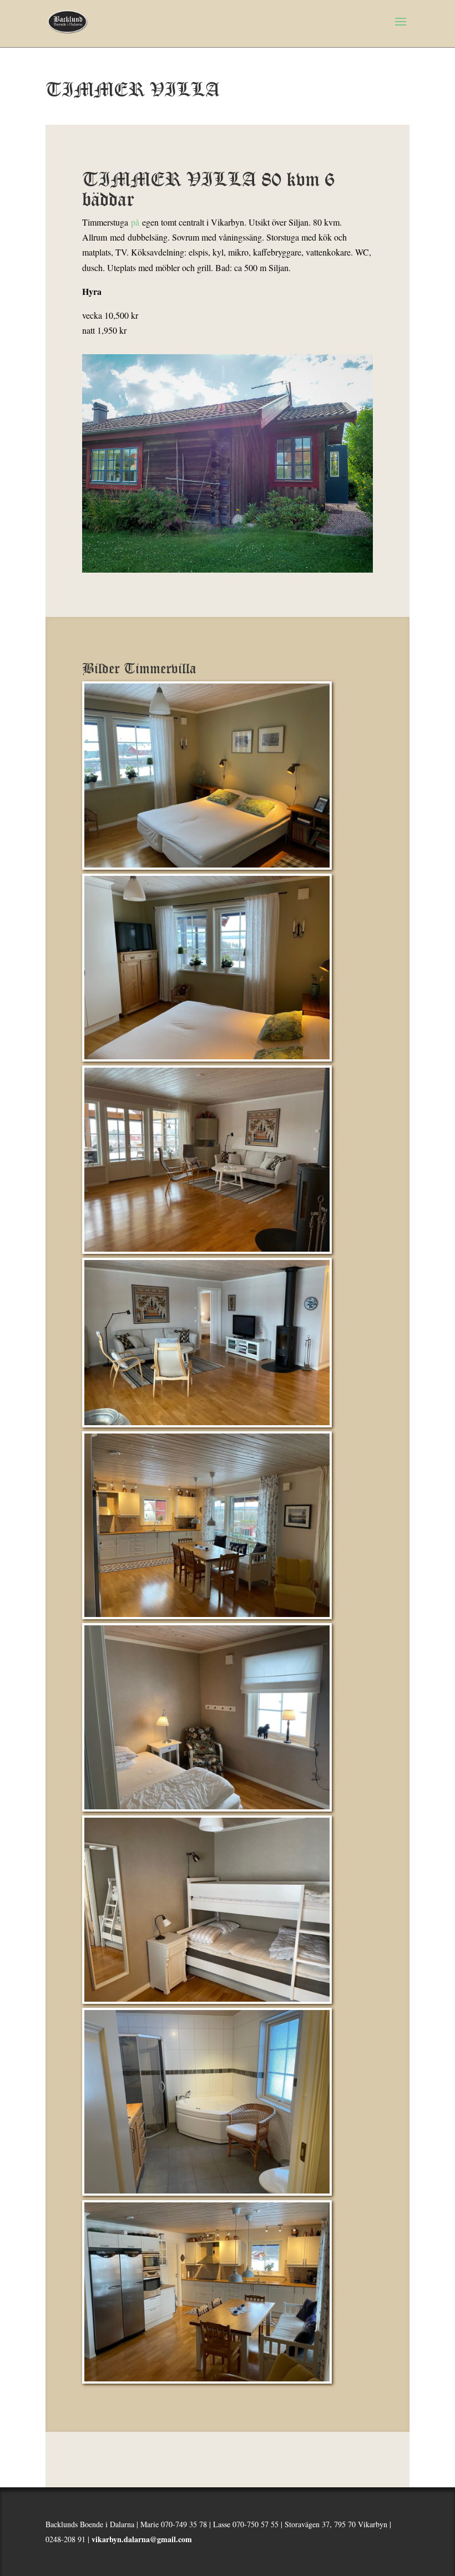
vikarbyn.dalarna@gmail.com (142, 2539)
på (135, 222)
